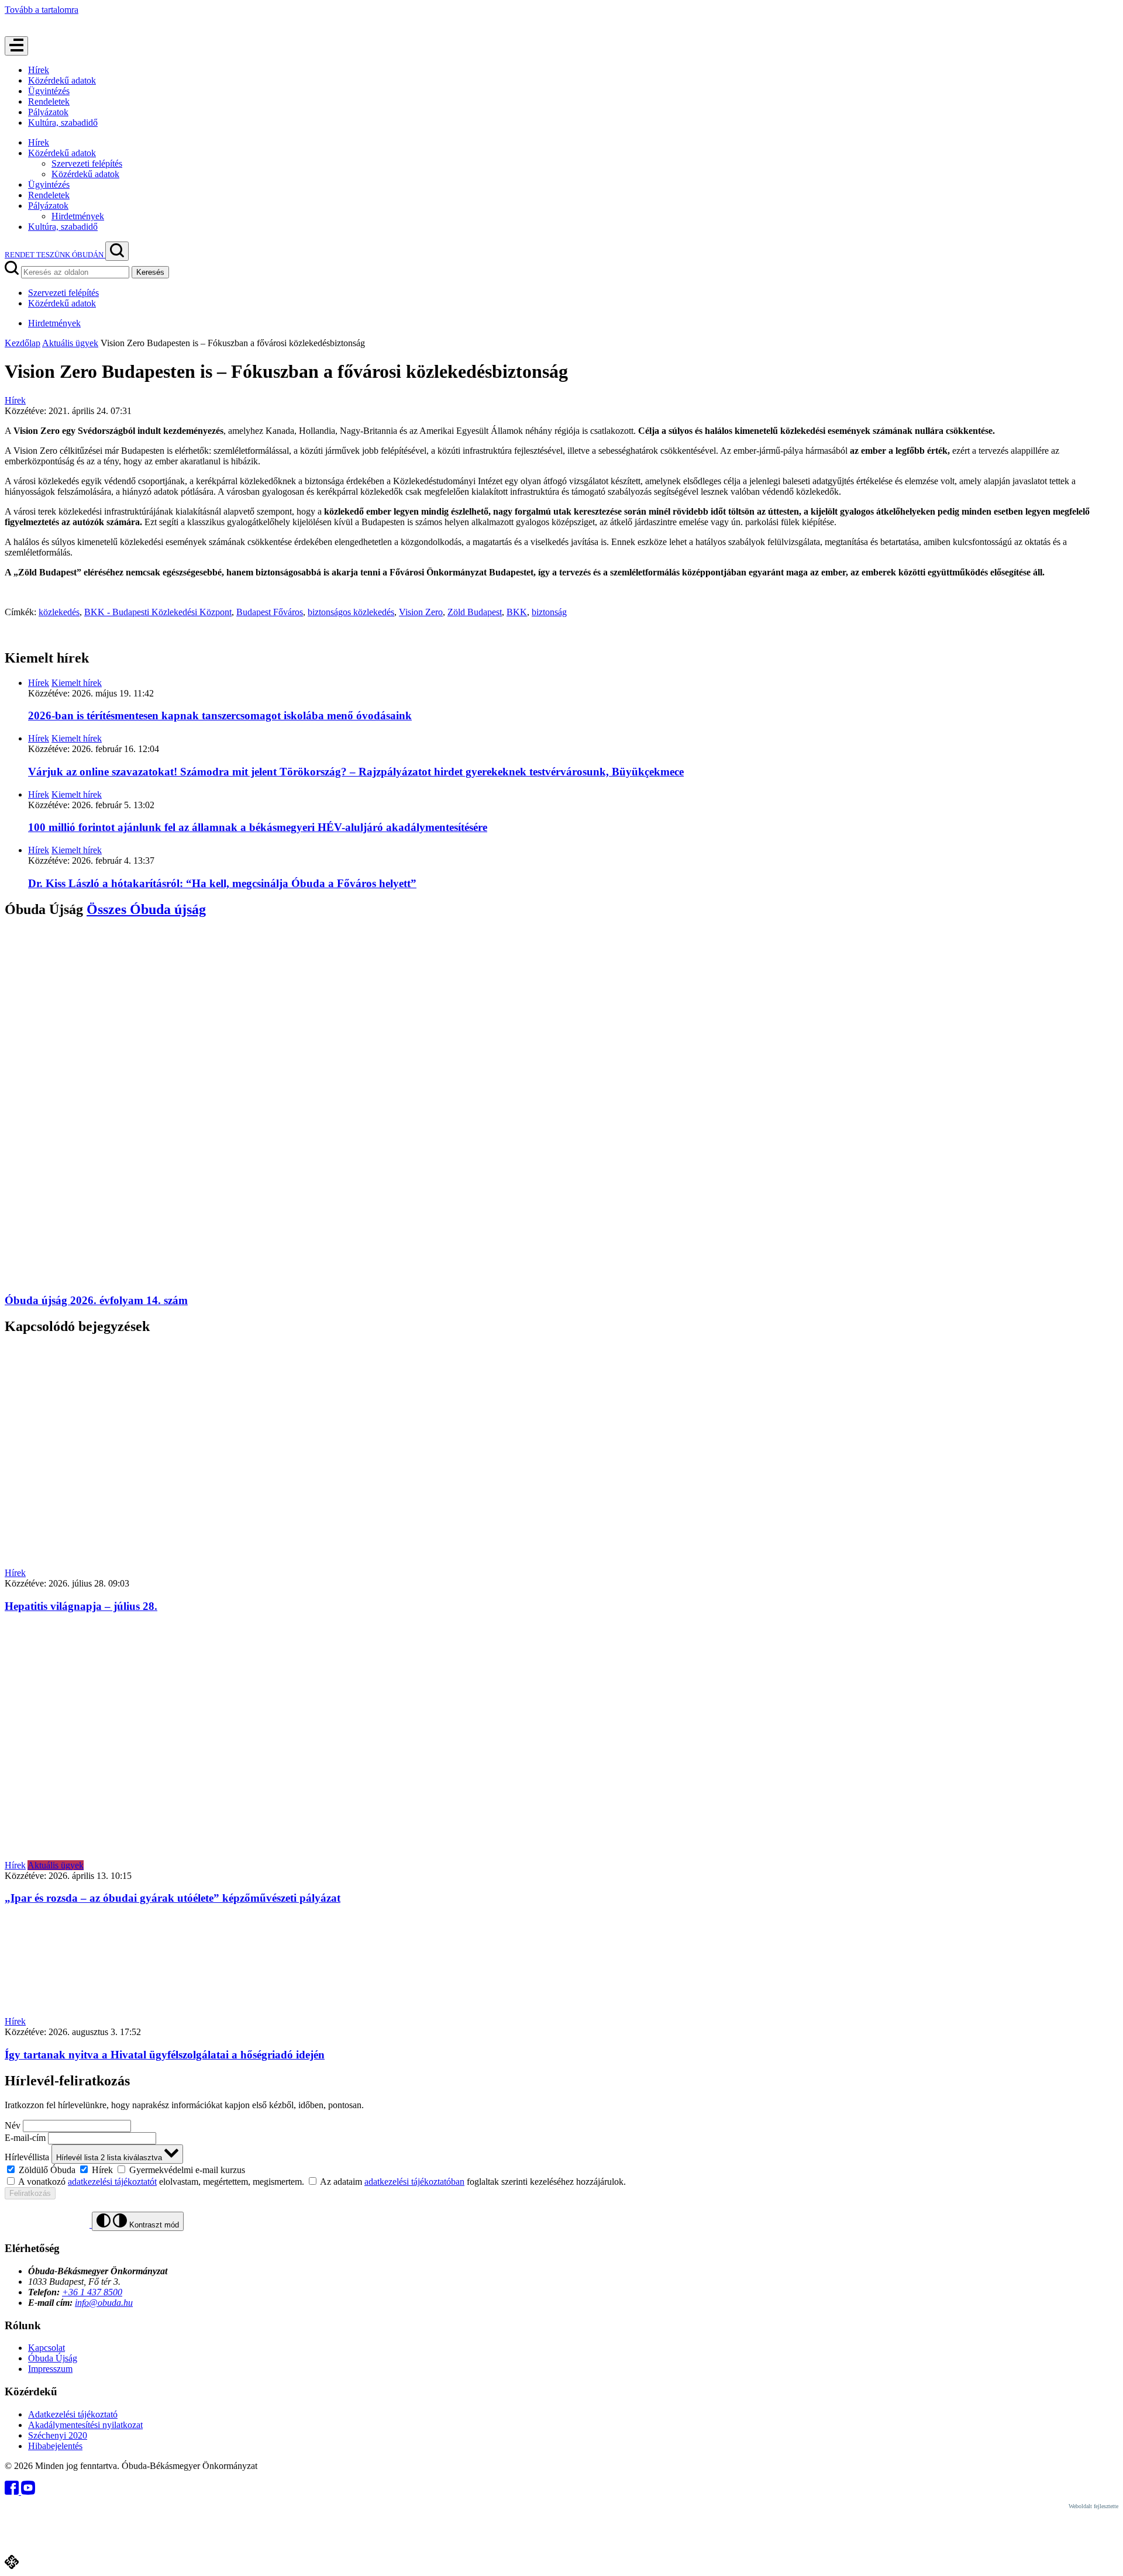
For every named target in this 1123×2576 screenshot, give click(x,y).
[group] (561, 2170)
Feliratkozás (30, 2193)
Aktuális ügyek (70, 343)
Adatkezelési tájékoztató (73, 2414)
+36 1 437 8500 (92, 2292)
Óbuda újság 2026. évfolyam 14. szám (96, 1300)
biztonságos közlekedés (351, 612)
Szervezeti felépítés (87, 163)
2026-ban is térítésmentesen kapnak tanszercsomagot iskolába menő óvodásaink (220, 715)
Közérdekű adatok (62, 80)
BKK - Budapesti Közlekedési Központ (158, 612)
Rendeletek (49, 101)
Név (13, 2125)
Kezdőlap (23, 343)
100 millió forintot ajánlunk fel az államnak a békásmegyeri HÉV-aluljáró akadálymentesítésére (258, 827)
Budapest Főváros (270, 612)
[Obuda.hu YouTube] (28, 2491)
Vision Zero (421, 612)
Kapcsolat (46, 2348)
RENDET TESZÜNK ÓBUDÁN (55, 255)
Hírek (39, 70)
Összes (146, 909)
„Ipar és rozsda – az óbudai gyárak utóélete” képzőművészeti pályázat (173, 1898)
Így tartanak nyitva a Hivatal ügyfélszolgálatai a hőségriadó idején (165, 2055)
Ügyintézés (49, 91)
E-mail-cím (25, 2138)
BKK (517, 612)
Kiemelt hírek (77, 683)
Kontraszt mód (153, 2225)
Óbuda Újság (53, 2358)
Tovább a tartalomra (42, 10)
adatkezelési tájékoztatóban (414, 2182)
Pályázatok (48, 112)
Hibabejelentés (55, 2446)
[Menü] (16, 46)
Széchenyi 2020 (58, 2435)
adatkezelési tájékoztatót (112, 2182)
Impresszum (50, 2369)
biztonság (549, 612)
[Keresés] (117, 251)
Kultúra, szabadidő (63, 123)
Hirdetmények (78, 216)
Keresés (150, 272)
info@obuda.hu (104, 2303)
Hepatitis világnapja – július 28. (81, 1606)
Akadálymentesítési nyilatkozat (85, 2425)
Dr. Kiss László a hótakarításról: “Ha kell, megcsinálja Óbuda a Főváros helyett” (222, 883)
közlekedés (59, 612)
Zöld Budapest (475, 612)
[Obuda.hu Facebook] (13, 2491)
